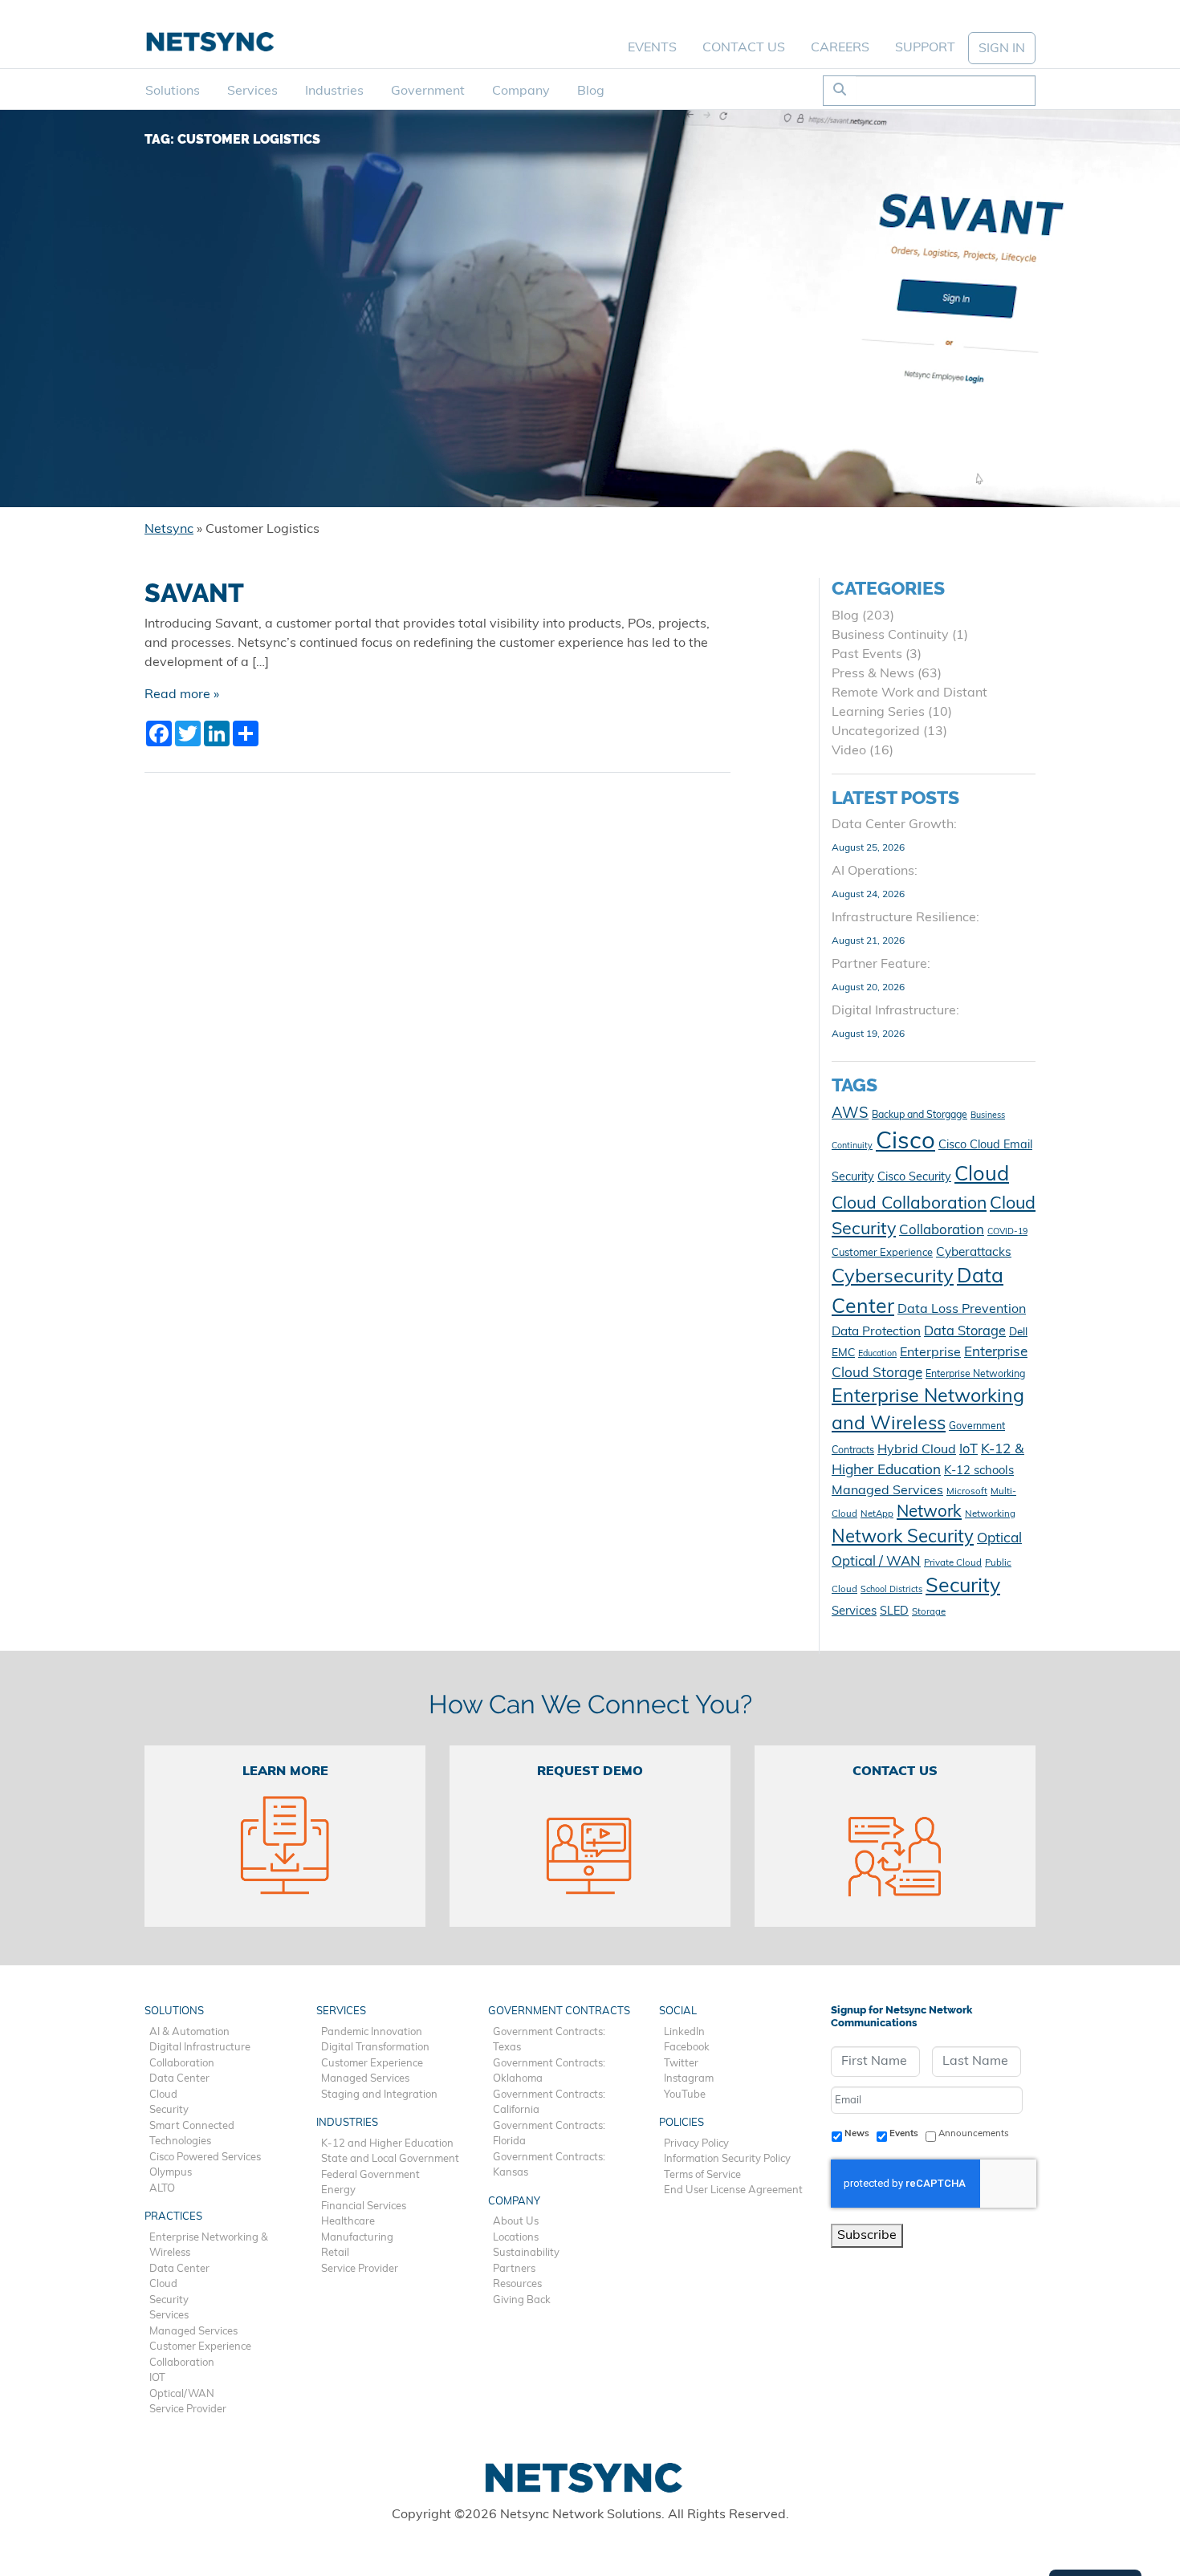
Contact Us (744, 48)
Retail (335, 2253)
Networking (990, 1514)
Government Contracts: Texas (549, 2040)
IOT (157, 2378)
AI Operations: (875, 872)
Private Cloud (953, 1563)
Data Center (179, 2079)
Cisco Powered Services (205, 2158)
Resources (517, 2284)
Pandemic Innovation (372, 2032)
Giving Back (522, 2300)
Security (963, 1587)
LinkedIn (684, 2032)
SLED (894, 1612)
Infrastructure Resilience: (905, 918)
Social (678, 2011)
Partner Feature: (881, 965)
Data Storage (965, 1332)
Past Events (867, 655)
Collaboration (942, 1231)
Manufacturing (357, 2238)
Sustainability (526, 2253)
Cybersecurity (893, 1278)
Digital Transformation (375, 2048)
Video (849, 751)
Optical (999, 1539)
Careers (840, 48)
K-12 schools (979, 1471)
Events (652, 48)
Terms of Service (702, 2175)
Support (925, 48)
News (857, 2134)
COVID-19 (1007, 1232)
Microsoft (967, 1492)
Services (252, 91)
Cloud (982, 1175)
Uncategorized (876, 732)
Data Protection (876, 1332)
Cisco (905, 1142)
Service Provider (188, 2409)
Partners (514, 2269)
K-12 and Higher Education (387, 2144)
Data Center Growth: (894, 825)
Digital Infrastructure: (895, 1011)
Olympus (171, 2173)
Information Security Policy (727, 2159)
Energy (338, 2190)
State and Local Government (390, 2159)
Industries (334, 91)
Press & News (873, 674)
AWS (850, 1114)
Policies (682, 2123)
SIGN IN (1002, 49)
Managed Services (887, 1491)
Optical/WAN (182, 2394)
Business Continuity (890, 636)
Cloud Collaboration (909, 1204)
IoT (968, 1450)
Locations (516, 2238)
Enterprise (930, 1353)
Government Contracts (559, 2011)
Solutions (173, 91)
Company (521, 91)
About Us (516, 2222)
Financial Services (364, 2206)
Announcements (974, 2134)
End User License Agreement (733, 2190)
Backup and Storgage (920, 1115)
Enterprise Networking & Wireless (209, 2246)
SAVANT (194, 593)
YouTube (685, 2095)
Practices (173, 2217)
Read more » (182, 695)
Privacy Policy (696, 2144)
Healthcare (348, 2222)
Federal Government (370, 2175)
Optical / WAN (876, 1562)
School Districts (891, 1590)
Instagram (689, 2079)
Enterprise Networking (975, 1375)
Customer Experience (882, 1253)
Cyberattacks (974, 1253)
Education (877, 1354)
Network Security (903, 1538)
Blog (591, 91)
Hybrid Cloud (917, 1450)
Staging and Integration (379, 2095)
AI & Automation (189, 2032)
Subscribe (867, 2236)
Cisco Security (914, 1178)
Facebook (687, 2048)
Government (428, 91)
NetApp (877, 1514)
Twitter (681, 2064)
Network (929, 1513)
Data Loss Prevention (962, 1310)
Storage (929, 1612)
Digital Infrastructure (200, 2048)
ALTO (162, 2189)
